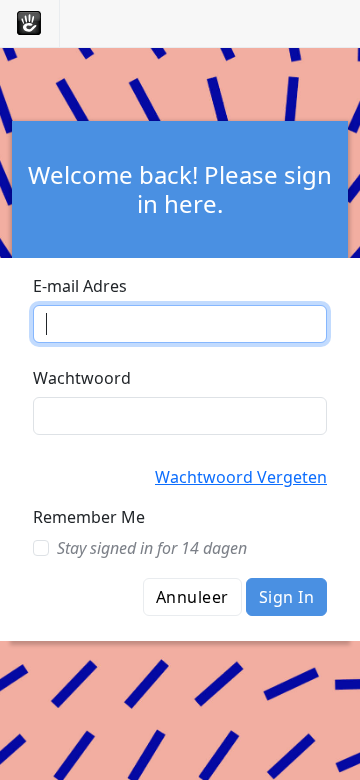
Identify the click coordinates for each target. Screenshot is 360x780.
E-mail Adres (80, 286)
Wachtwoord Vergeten (241, 477)
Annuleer (192, 597)
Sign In (286, 597)
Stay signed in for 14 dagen (152, 548)
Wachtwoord (82, 378)
